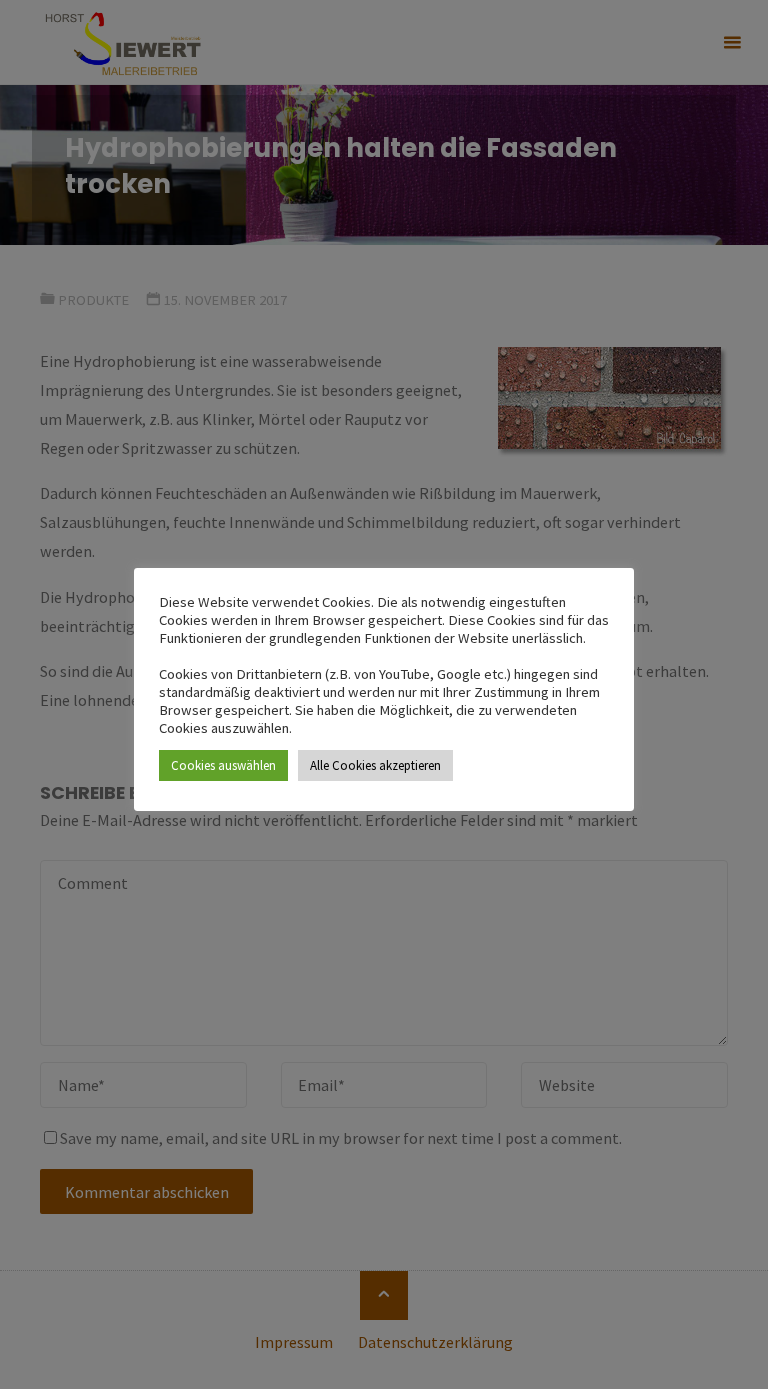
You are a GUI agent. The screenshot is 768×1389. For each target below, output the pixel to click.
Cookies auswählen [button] (223, 765)
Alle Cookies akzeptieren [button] (375, 765)
